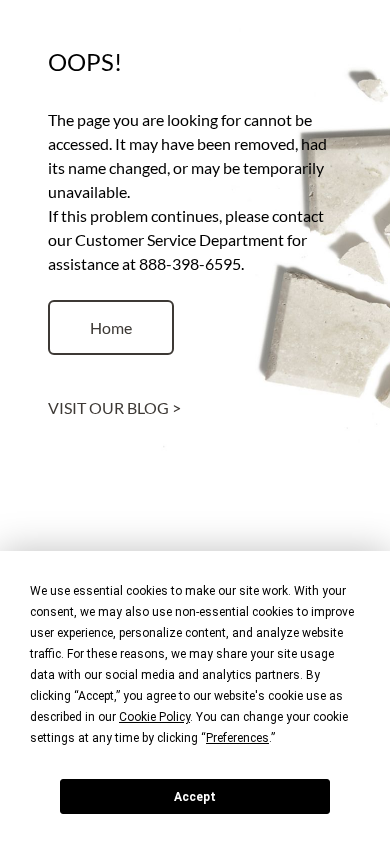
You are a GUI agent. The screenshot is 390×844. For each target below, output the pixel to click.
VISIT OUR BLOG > (114, 407)
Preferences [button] (237, 738)
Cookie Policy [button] (154, 717)
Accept (195, 797)
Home (111, 327)
